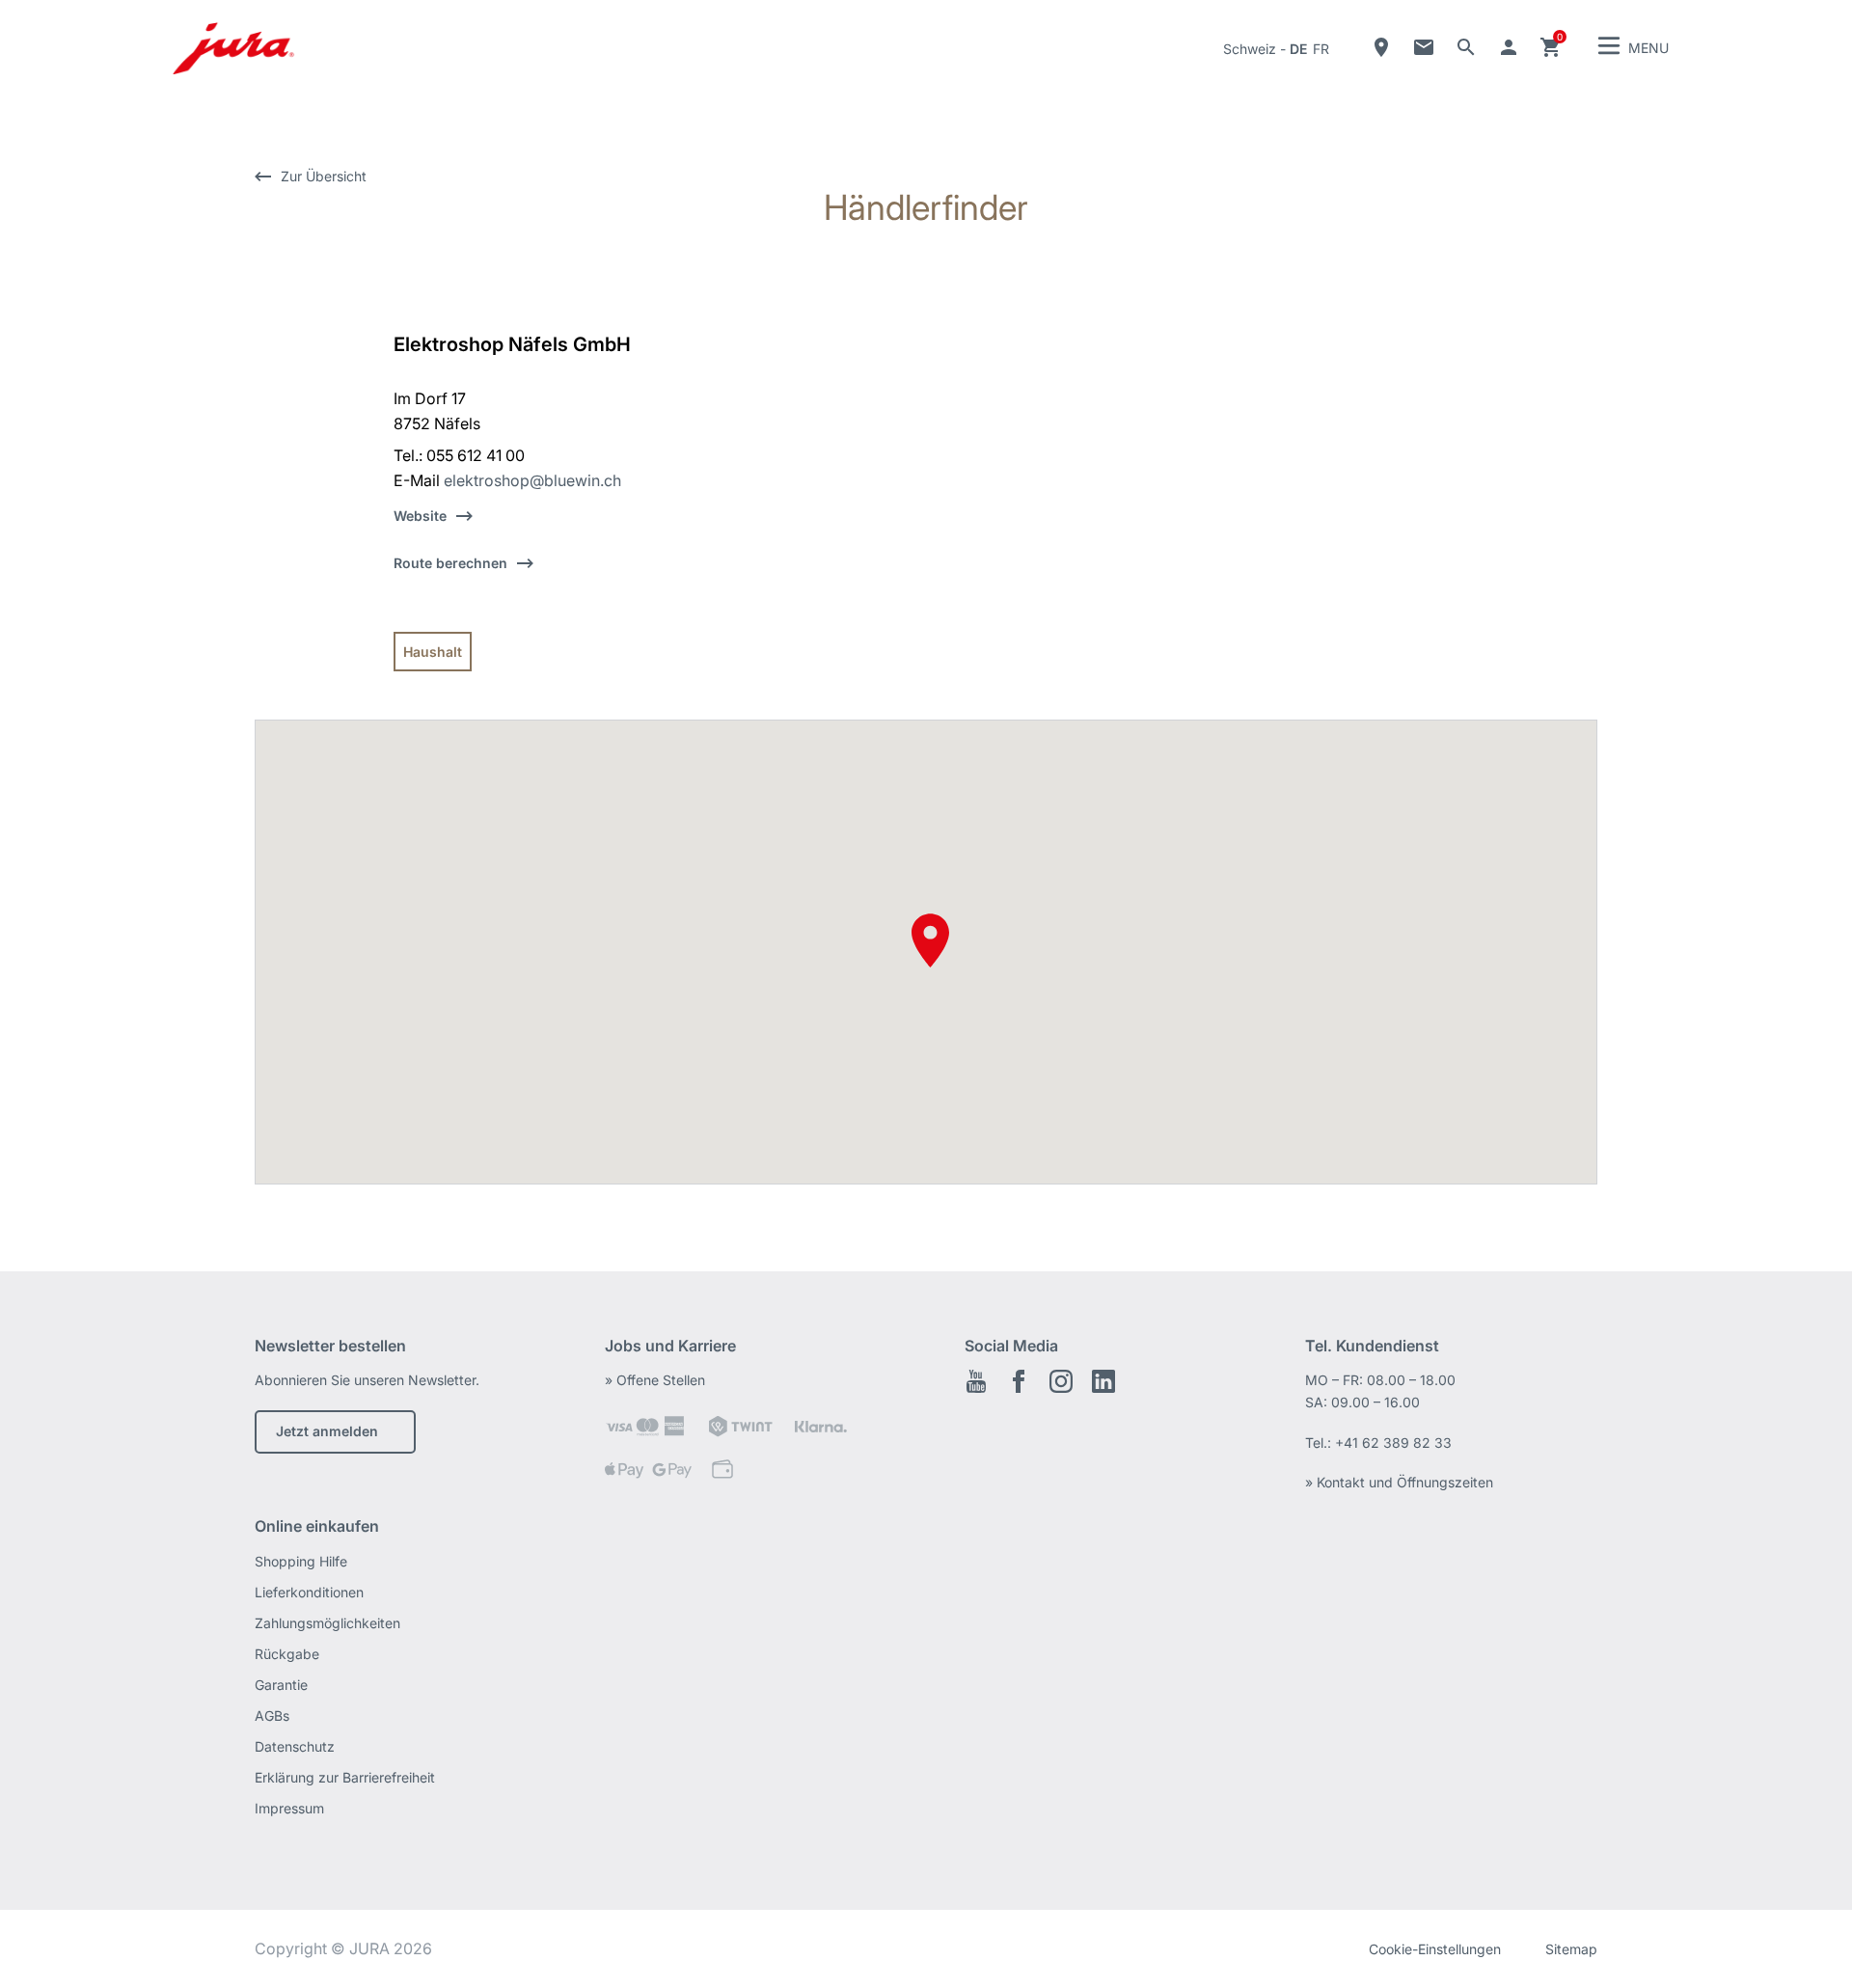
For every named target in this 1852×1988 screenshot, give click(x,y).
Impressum (289, 1808)
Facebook (1019, 1381)
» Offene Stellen (655, 1380)
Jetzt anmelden (327, 1431)
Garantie (281, 1685)
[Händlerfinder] (1381, 47)
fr (1321, 49)
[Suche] (1466, 47)
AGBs (272, 1716)
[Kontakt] (1424, 47)
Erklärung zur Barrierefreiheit (345, 1777)
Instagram (1061, 1381)
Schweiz (1250, 49)
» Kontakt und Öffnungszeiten (1399, 1482)
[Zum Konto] (1509, 47)
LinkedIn (1103, 1381)
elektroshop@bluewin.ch (532, 480)
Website (420, 516)
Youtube (976, 1381)
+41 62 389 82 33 (1393, 1443)
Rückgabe (287, 1654)
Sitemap (1571, 1949)
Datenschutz (295, 1746)
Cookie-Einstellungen (1435, 1949)
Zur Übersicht (324, 176)
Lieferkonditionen (309, 1592)
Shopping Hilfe (301, 1561)
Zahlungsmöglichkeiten (327, 1623)
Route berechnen (450, 563)
